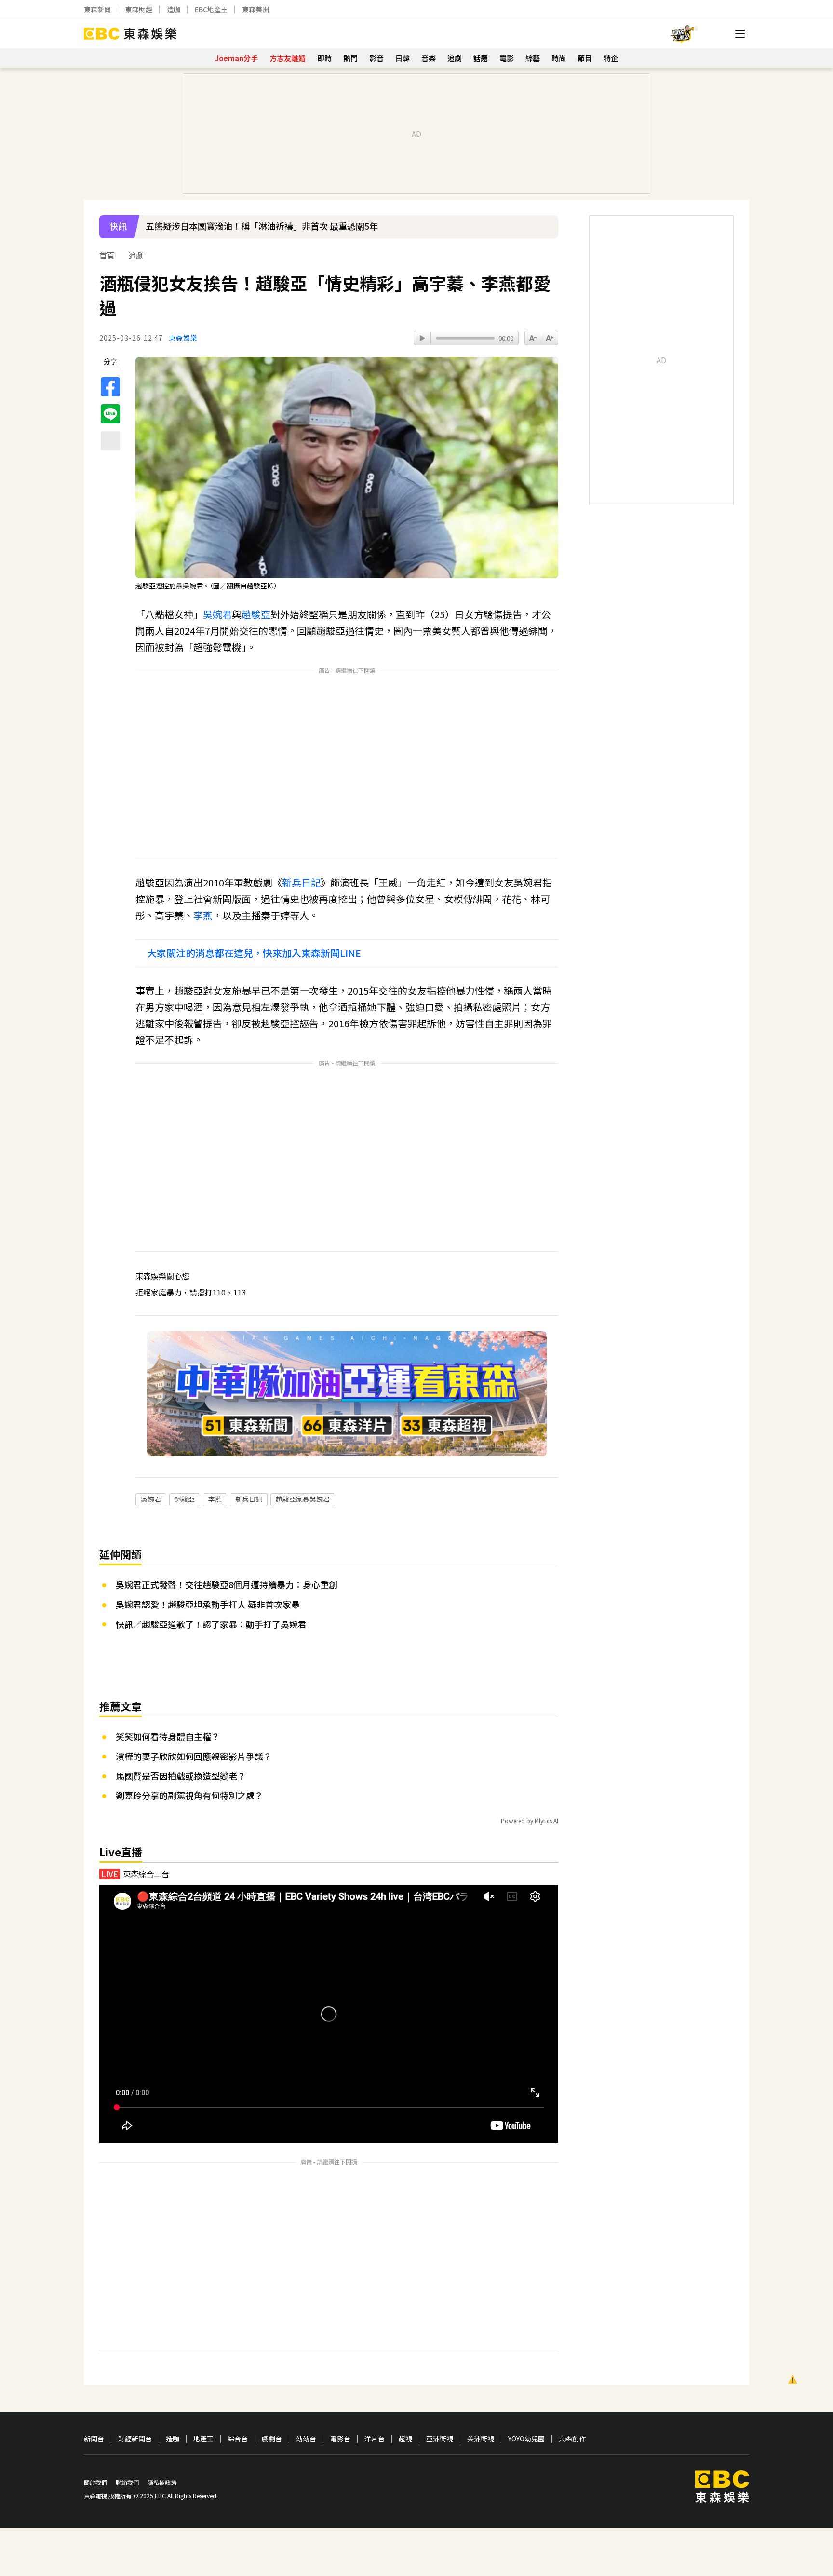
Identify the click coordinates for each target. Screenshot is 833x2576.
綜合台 (238, 2439)
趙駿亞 (256, 614)
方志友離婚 (288, 58)
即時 (324, 58)
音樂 (429, 58)
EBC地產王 (211, 9)
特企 (611, 58)
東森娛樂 (183, 338)
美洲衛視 (481, 2439)
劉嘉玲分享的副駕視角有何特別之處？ (189, 1795)
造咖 (174, 9)
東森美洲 (255, 9)
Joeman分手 (236, 58)
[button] (546, 233)
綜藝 (533, 58)
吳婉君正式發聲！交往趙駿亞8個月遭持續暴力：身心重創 (227, 1584)
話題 (481, 58)
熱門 (350, 58)
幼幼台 (306, 2439)
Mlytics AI (546, 1820)
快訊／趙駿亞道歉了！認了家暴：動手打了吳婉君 (211, 1624)
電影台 (340, 2439)
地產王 (203, 2439)
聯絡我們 (127, 2482)
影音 (376, 58)
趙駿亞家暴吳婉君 (303, 1499)
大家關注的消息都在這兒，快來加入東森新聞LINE (254, 953)
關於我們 (95, 2482)
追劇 (455, 58)
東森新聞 (97, 9)
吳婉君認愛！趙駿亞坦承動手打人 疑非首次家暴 (208, 1604)
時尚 (559, 58)
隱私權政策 (162, 2482)
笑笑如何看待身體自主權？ (168, 1736)
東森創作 (572, 2439)
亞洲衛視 (440, 2439)
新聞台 (94, 2439)
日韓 (403, 58)
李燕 (203, 915)
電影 (507, 58)
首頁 (107, 255)
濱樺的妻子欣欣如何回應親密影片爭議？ (194, 1756)
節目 (585, 58)
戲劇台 (272, 2439)
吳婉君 (217, 614)
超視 (405, 2439)
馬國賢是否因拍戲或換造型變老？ (181, 1776)
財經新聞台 (135, 2439)
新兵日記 (301, 882)
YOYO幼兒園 (526, 2439)
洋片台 (375, 2439)
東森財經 (139, 9)
